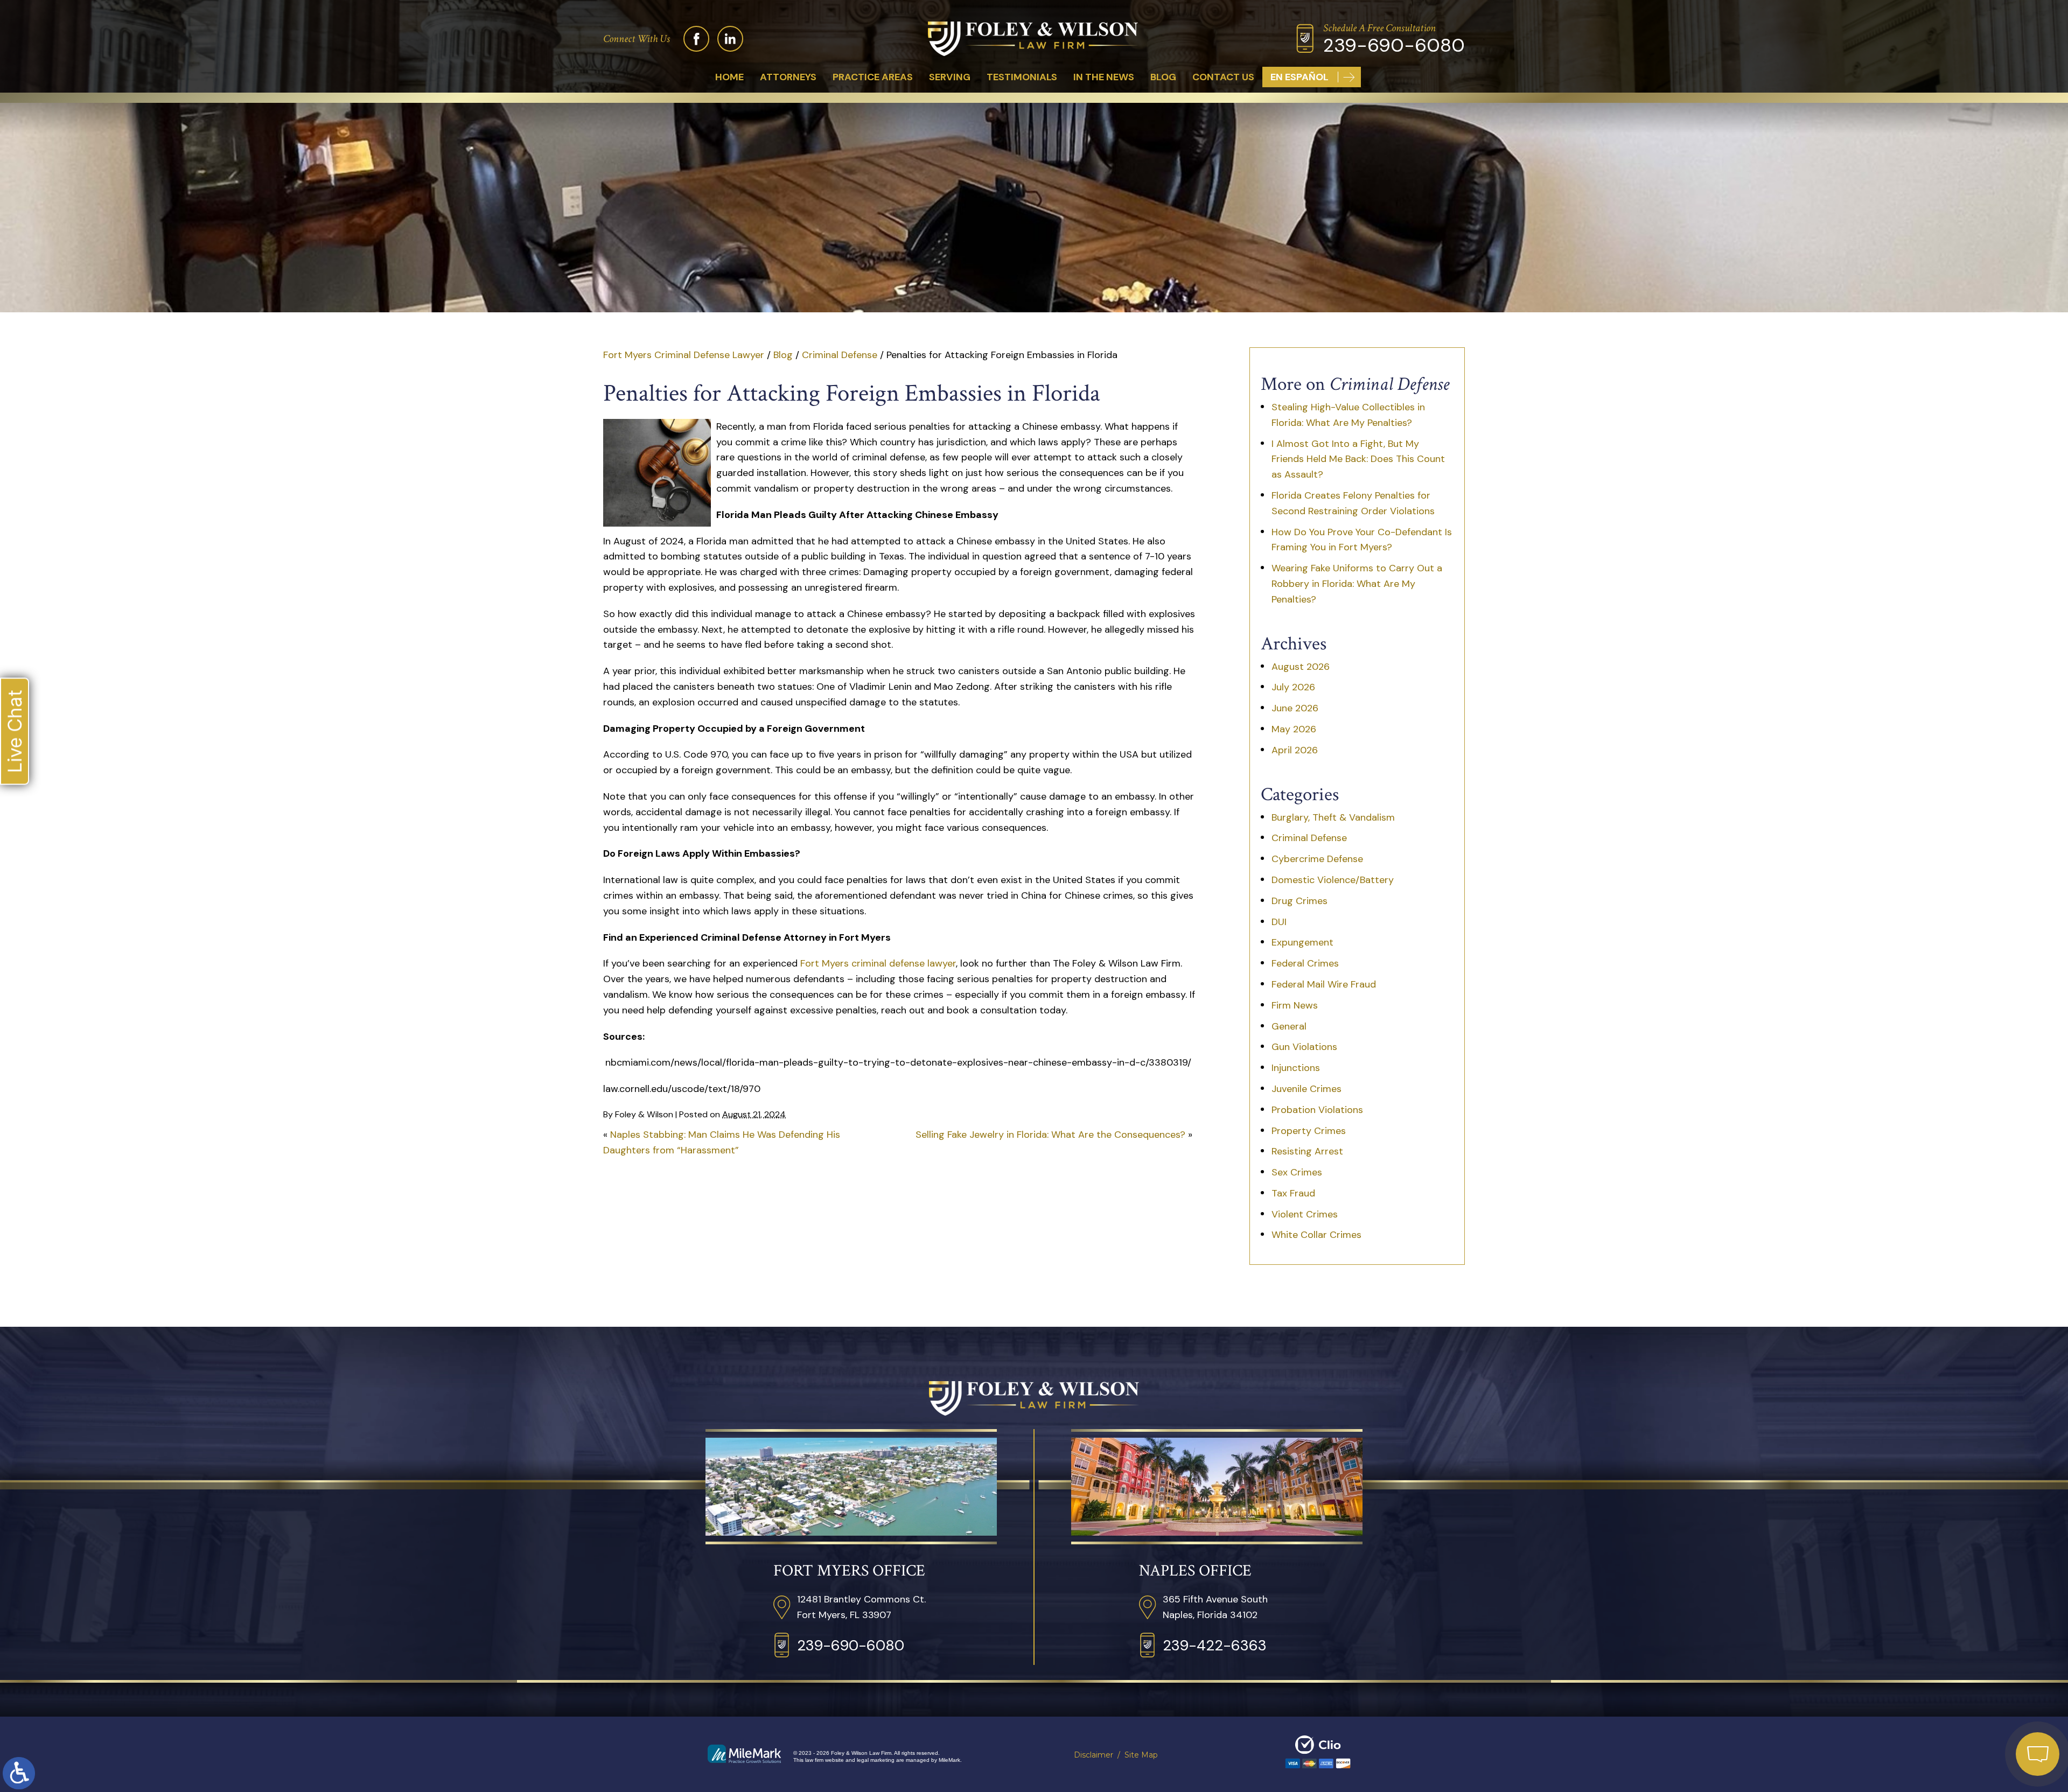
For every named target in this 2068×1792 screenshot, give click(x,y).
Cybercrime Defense (1317, 859)
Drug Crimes (1300, 901)
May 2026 (1294, 729)
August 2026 (1301, 667)
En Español (1300, 77)
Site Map (1141, 1755)
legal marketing (876, 1760)
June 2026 (1295, 708)
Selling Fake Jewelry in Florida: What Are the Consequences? (1050, 1135)
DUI (1279, 922)
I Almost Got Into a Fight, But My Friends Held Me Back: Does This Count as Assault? (1358, 459)
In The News (1104, 77)
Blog (1163, 77)
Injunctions (1296, 1068)
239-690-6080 (1394, 45)
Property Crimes (1309, 1131)
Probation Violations (1317, 1110)
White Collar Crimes (1316, 1235)
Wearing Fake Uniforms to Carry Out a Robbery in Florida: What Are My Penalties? (1357, 584)
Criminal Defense (840, 355)
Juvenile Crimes (1307, 1089)
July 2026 (1293, 687)
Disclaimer (1094, 1755)
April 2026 (1295, 750)
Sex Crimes (1297, 1172)
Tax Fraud (1293, 1193)
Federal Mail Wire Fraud (1324, 984)
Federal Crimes (1305, 963)
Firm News (1295, 1005)
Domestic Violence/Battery (1333, 880)
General (1289, 1026)
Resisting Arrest (1307, 1151)
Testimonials (1022, 77)
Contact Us (1223, 77)
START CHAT (1987, 1682)
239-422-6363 (1215, 1645)
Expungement (1302, 942)
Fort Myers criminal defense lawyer (878, 963)
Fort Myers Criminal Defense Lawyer (684, 355)
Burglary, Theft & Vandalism (1333, 817)
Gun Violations (1304, 1047)
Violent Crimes (1305, 1214)
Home (729, 77)
